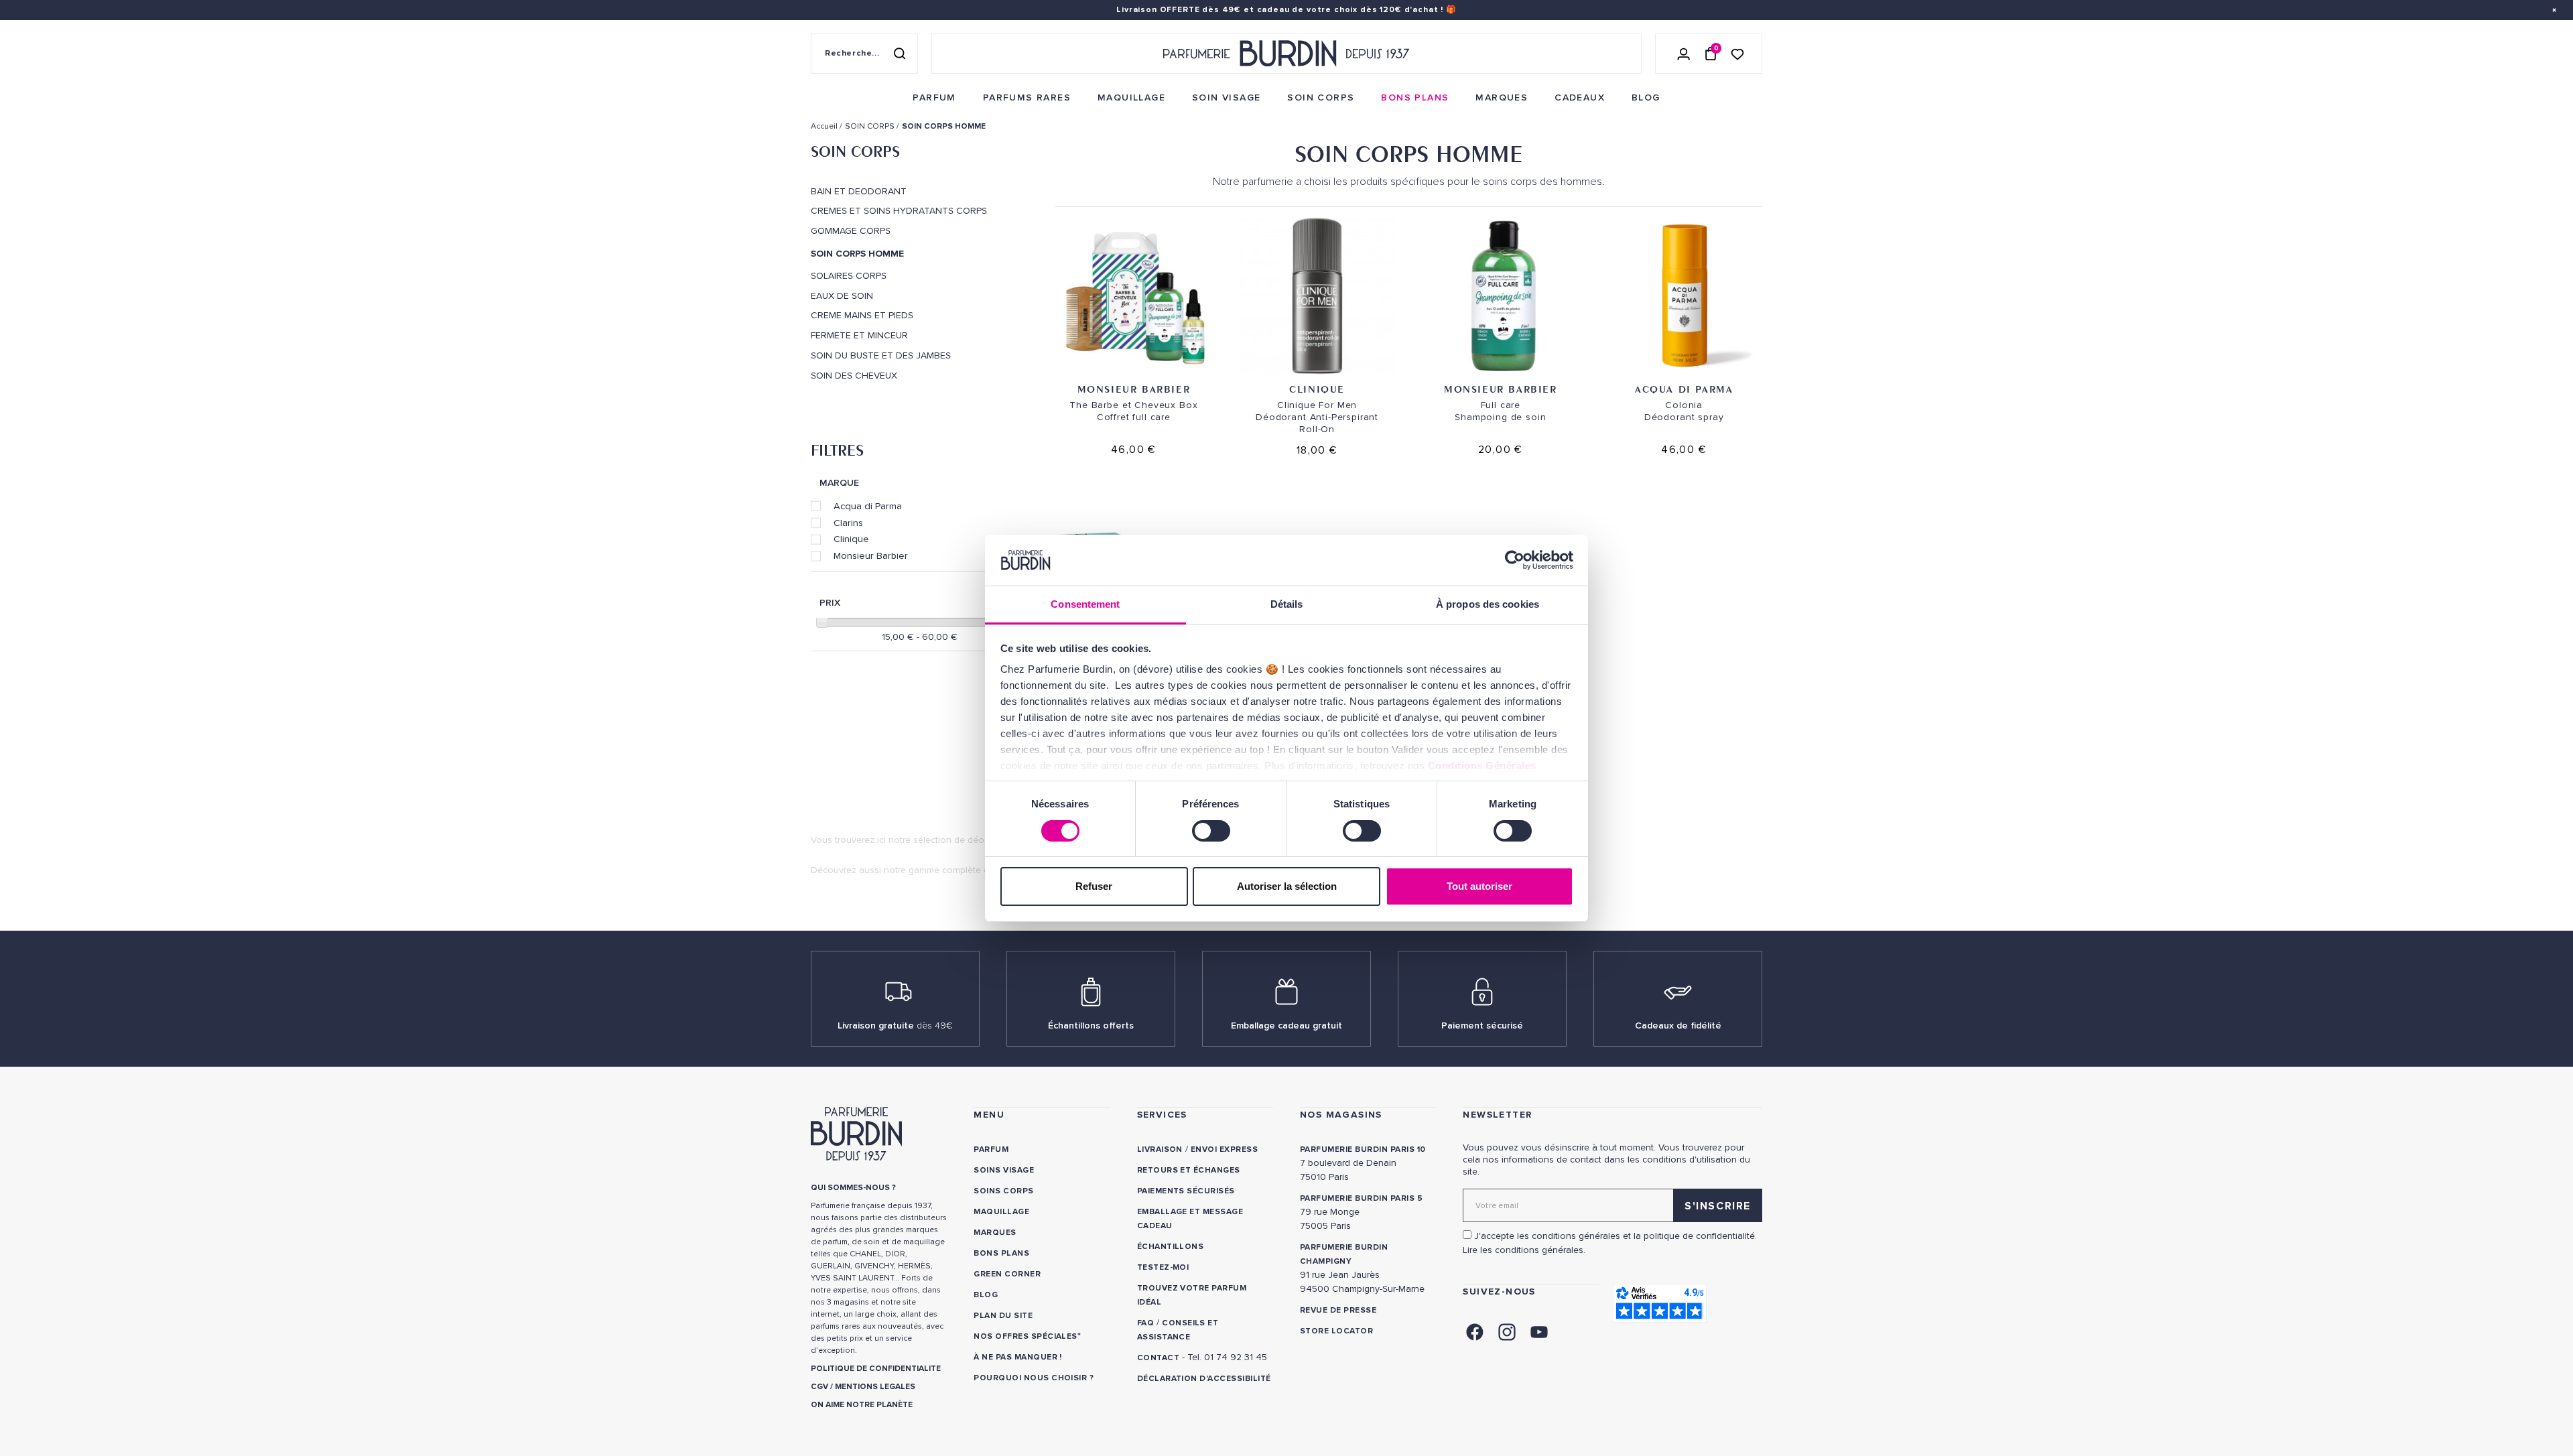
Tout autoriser (1479, 886)
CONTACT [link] (1158, 1358)
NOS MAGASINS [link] (1341, 1115)
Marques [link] (995, 1233)
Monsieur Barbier (871, 555)
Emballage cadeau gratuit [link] (1286, 1025)
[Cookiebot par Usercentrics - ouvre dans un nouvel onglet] (1515, 560)
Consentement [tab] (1085, 604)
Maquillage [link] (1001, 1212)
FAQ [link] (1145, 1323)
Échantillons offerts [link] (1091, 1025)
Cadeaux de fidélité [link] (1678, 1025)
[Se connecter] (1684, 54)
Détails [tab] (1287, 604)
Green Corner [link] (1007, 1274)
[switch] (1211, 831)
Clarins (848, 523)
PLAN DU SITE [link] (1003, 1316)
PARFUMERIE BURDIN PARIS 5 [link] (1361, 1198)
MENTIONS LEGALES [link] (875, 1387)
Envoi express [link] (1224, 1149)
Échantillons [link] (1171, 1247)
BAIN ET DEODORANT (859, 192)
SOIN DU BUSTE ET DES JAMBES (881, 356)
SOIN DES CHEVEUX (854, 376)
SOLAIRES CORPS (849, 276)
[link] (934, 98)
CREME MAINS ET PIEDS (862, 316)
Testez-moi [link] (1163, 1267)
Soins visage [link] (1004, 1170)
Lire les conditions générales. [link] (1524, 1250)
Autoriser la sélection (1287, 886)
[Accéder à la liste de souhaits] (1737, 53)
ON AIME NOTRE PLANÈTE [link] (862, 1405)
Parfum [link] (991, 1149)
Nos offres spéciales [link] (1026, 1336)
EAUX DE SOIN (842, 296)
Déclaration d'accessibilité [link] (1204, 1379)
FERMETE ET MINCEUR (859, 336)
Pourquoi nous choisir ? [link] (1034, 1378)
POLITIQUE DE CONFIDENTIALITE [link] (876, 1369)
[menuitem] (934, 98)
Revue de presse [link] (1338, 1310)
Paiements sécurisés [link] (1186, 1191)
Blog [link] (986, 1295)
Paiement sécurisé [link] (1482, 1025)
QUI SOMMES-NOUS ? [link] (853, 1188)
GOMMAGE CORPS (851, 231)
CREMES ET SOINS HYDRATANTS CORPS (899, 211)
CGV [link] (819, 1387)
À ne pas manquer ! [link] (1018, 1357)
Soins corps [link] (1003, 1191)
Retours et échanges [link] (1189, 1170)
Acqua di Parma (868, 506)
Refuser (1094, 886)
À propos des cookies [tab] (1488, 604)
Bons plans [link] (1001, 1253)
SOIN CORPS (855, 151)
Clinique (851, 539)
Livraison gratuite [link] (895, 1025)
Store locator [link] (1336, 1331)
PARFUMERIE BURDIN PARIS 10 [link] (1363, 1149)
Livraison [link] (1160, 1149)
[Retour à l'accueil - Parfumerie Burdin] (1286, 54)
